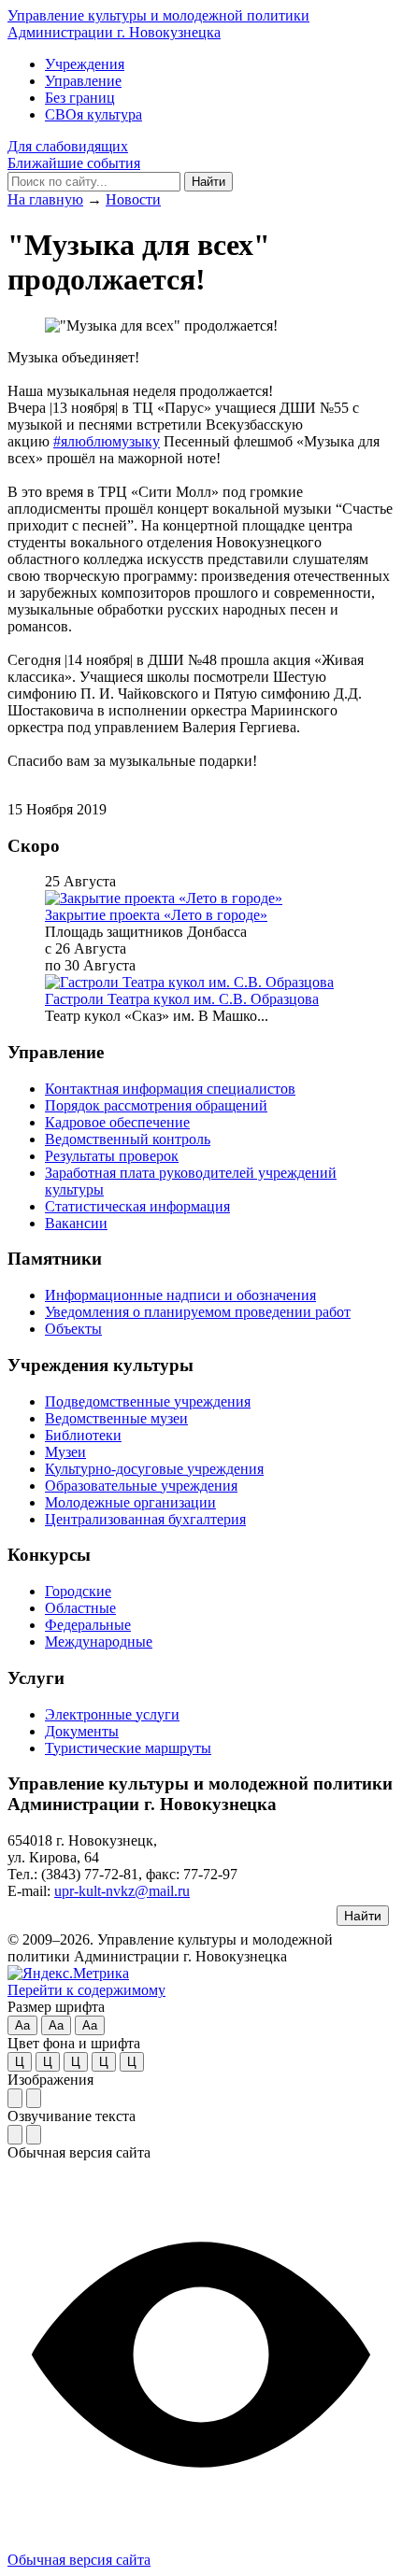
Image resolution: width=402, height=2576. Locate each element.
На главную (45, 199)
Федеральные (88, 1625)
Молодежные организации (130, 1502)
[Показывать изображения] (15, 2098)
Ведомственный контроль (128, 1139)
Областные (80, 1608)
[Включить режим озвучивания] (15, 2135)
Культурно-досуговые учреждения (154, 1469)
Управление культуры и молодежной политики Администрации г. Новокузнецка (158, 24)
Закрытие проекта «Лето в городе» (156, 915)
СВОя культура (93, 114)
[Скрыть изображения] (34, 2098)
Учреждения (85, 64)
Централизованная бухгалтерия (145, 1519)
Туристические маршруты (128, 1748)
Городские (78, 1591)
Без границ (80, 98)
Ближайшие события (74, 163)
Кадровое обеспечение (117, 1122)
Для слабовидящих (68, 146)
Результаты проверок (112, 1156)
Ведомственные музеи (116, 1418)
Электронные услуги (112, 1714)
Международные (99, 1642)
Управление (83, 81)
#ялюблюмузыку (107, 441)
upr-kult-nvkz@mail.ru (122, 1891)
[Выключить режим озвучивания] (34, 2135)
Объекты (73, 1329)
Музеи (65, 1452)
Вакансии (76, 1223)
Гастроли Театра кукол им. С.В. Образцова (182, 999)
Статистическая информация (137, 1206)
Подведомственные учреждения (148, 1401)
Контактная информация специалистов (170, 1089)
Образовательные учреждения (141, 1486)
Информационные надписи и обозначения (180, 1295)
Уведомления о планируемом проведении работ (198, 1312)
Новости (133, 199)
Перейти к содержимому (86, 1990)
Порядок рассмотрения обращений (156, 1105)
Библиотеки (83, 1435)
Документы (82, 1731)
